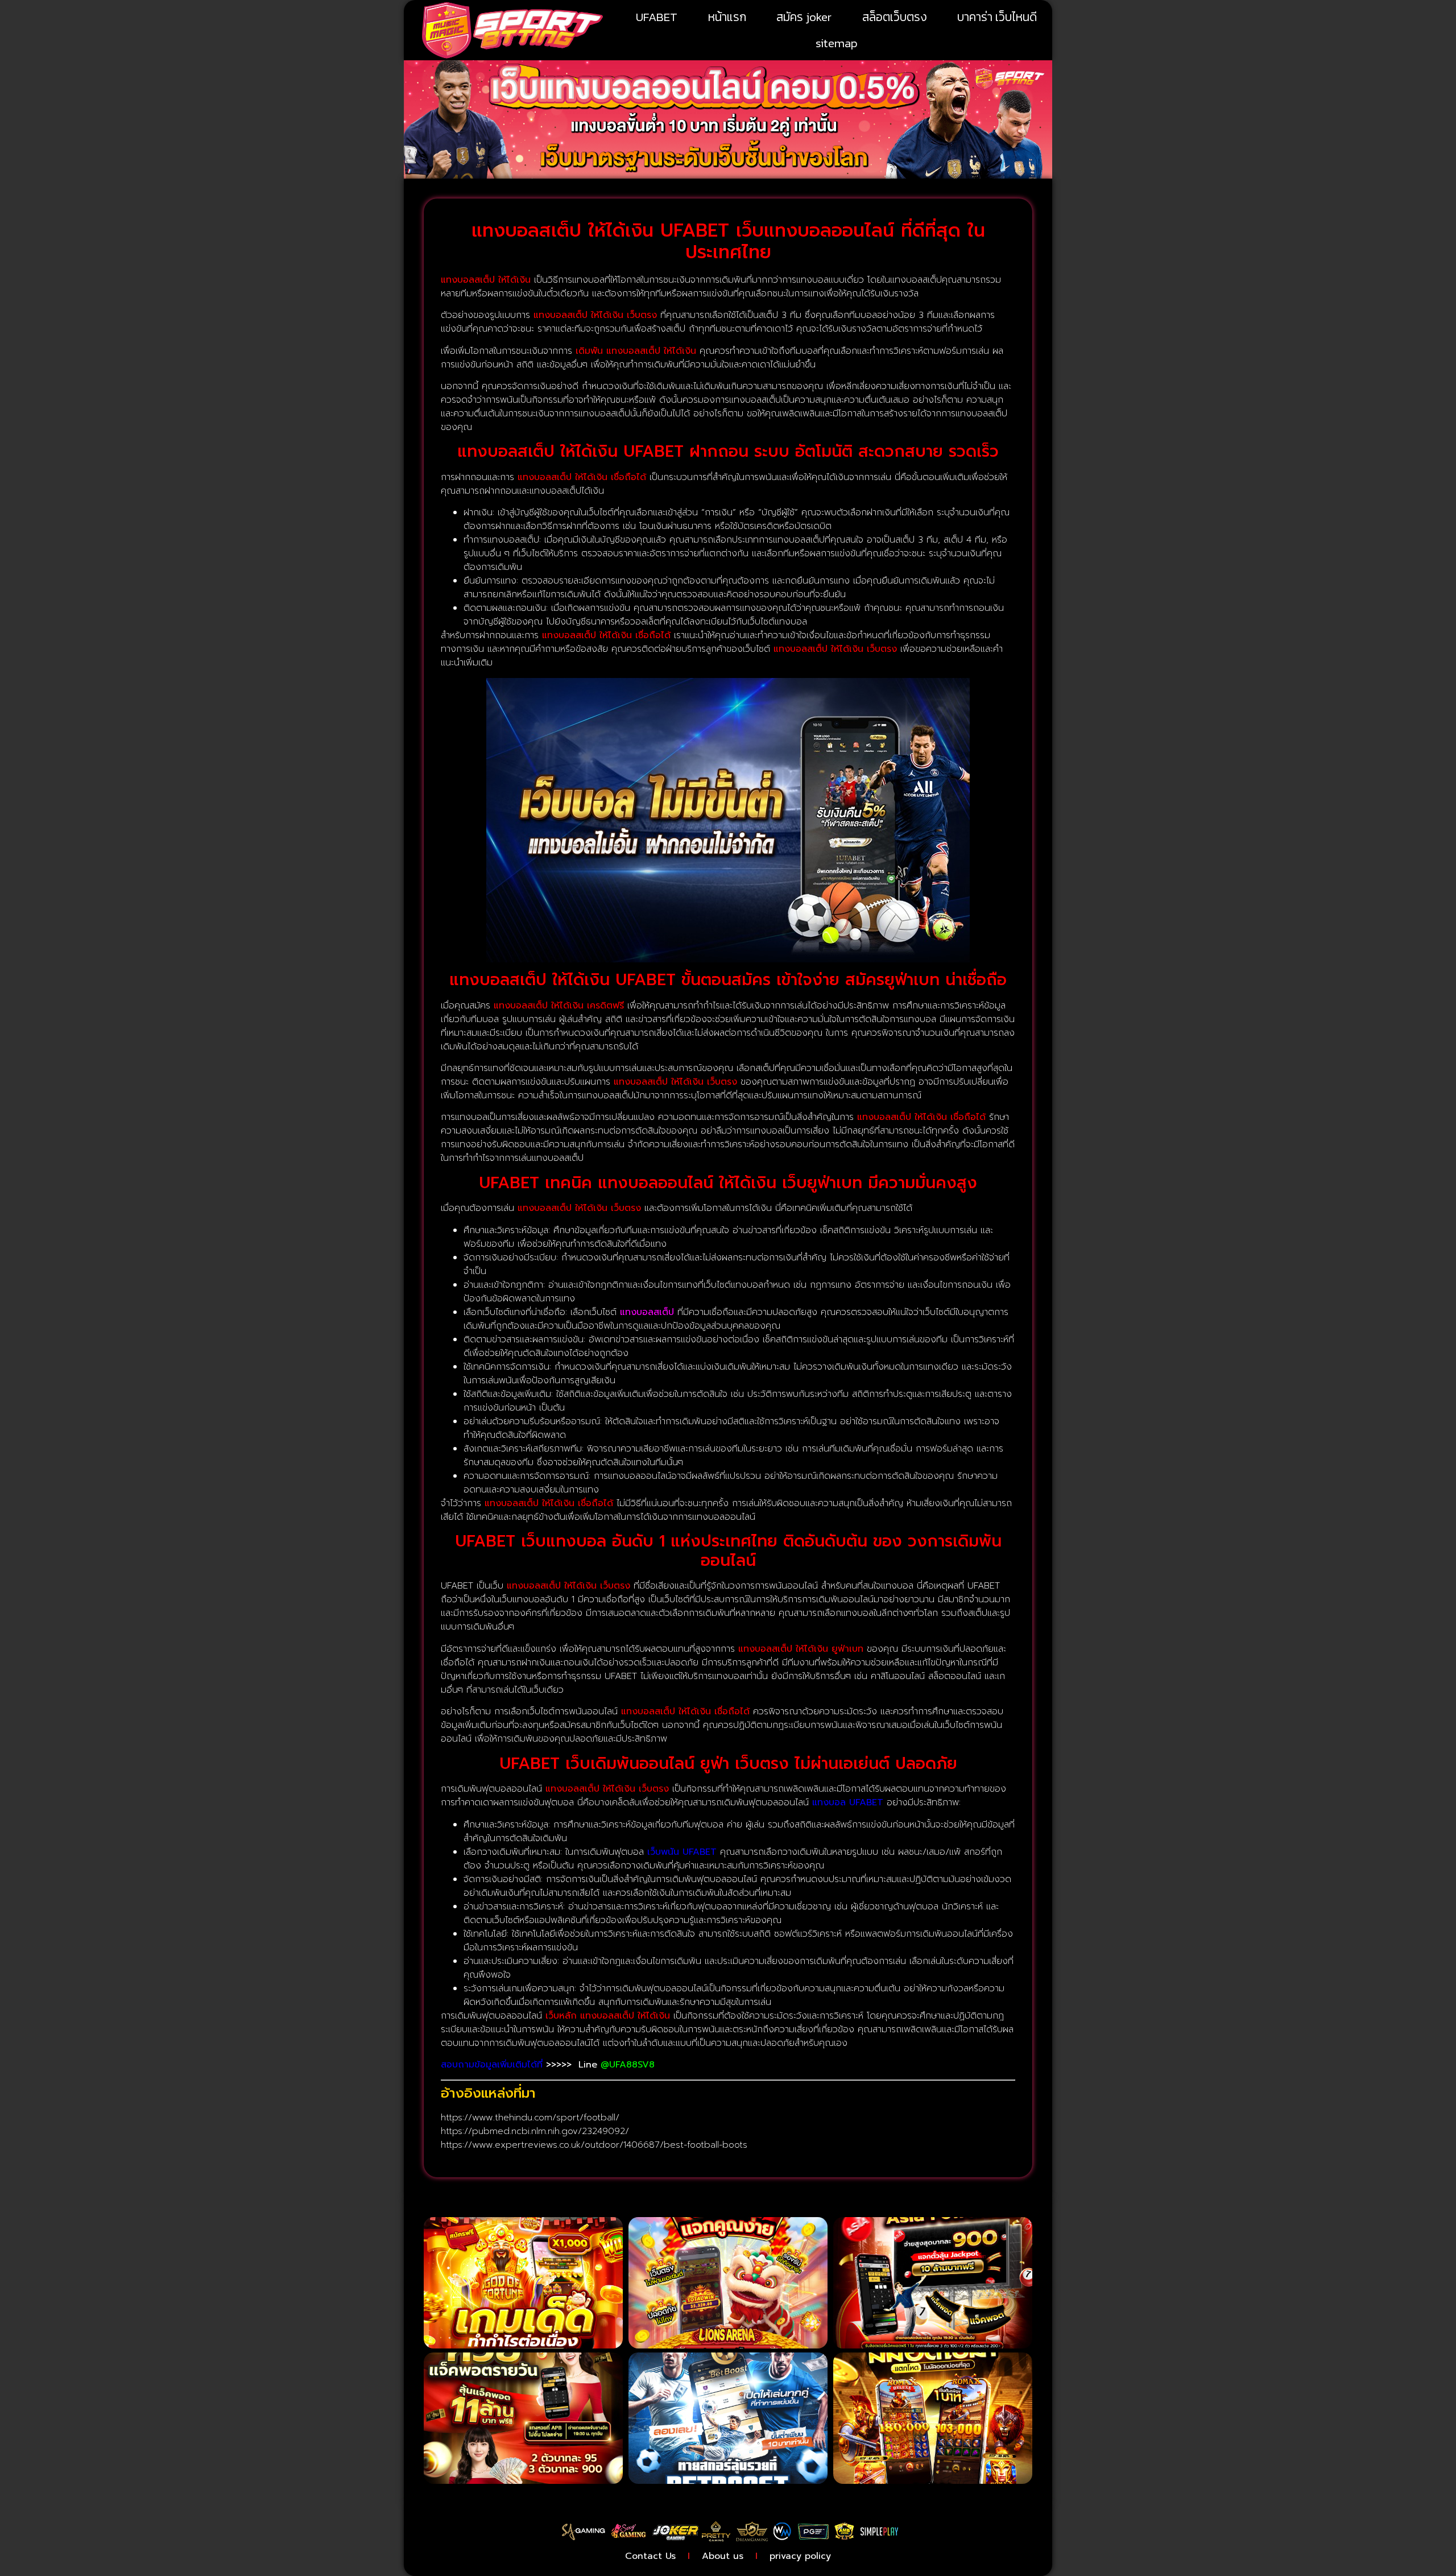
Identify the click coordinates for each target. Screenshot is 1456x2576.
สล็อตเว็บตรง (895, 17)
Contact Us (650, 2556)
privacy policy (800, 2556)
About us (723, 2556)
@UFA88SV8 (628, 2065)
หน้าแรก (727, 17)
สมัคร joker (804, 17)
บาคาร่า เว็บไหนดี (997, 17)
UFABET (657, 17)
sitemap (837, 43)
